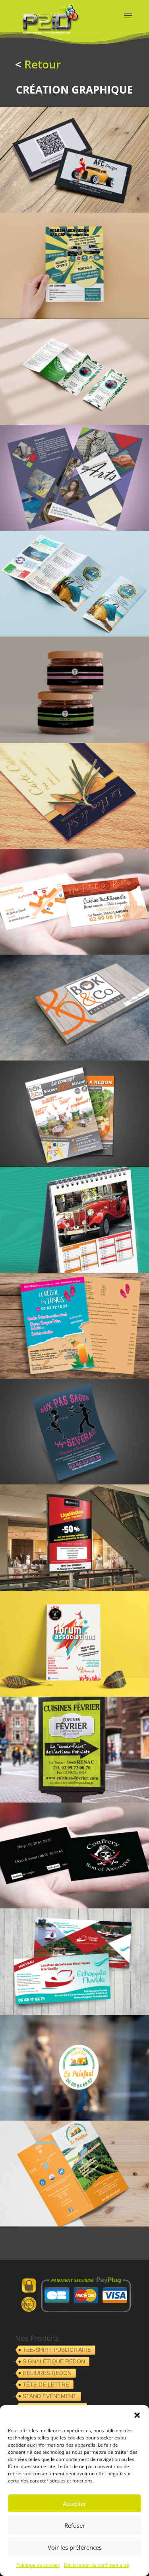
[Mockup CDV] (74, 210)
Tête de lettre (46, 2385)
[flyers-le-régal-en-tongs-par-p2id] (74, 1376)
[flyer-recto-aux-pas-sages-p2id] (74, 1482)
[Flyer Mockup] (74, 528)
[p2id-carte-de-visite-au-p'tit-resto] (74, 952)
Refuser (75, 2525)
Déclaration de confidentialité (97, 2565)
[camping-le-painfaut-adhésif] (74, 2118)
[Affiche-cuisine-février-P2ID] (74, 1800)
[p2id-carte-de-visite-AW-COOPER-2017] (74, 1906)
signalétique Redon (54, 2361)
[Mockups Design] (74, 423)
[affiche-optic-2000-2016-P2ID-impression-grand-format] (74, 1589)
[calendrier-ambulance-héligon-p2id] (74, 1270)
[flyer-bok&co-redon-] (74, 1165)
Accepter (74, 2504)
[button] (137, 2415)
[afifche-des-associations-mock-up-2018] (74, 1694)
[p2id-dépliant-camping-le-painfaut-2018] (74, 2224)
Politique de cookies (38, 2565)
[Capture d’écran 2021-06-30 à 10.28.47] (74, 317)
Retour (43, 64)
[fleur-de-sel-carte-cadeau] (74, 847)
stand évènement (50, 2396)
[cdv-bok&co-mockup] (74, 1058)
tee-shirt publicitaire (57, 2350)
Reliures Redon (47, 2373)
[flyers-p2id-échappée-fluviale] (74, 2013)
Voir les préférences (75, 2547)
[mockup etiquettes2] (74, 741)
